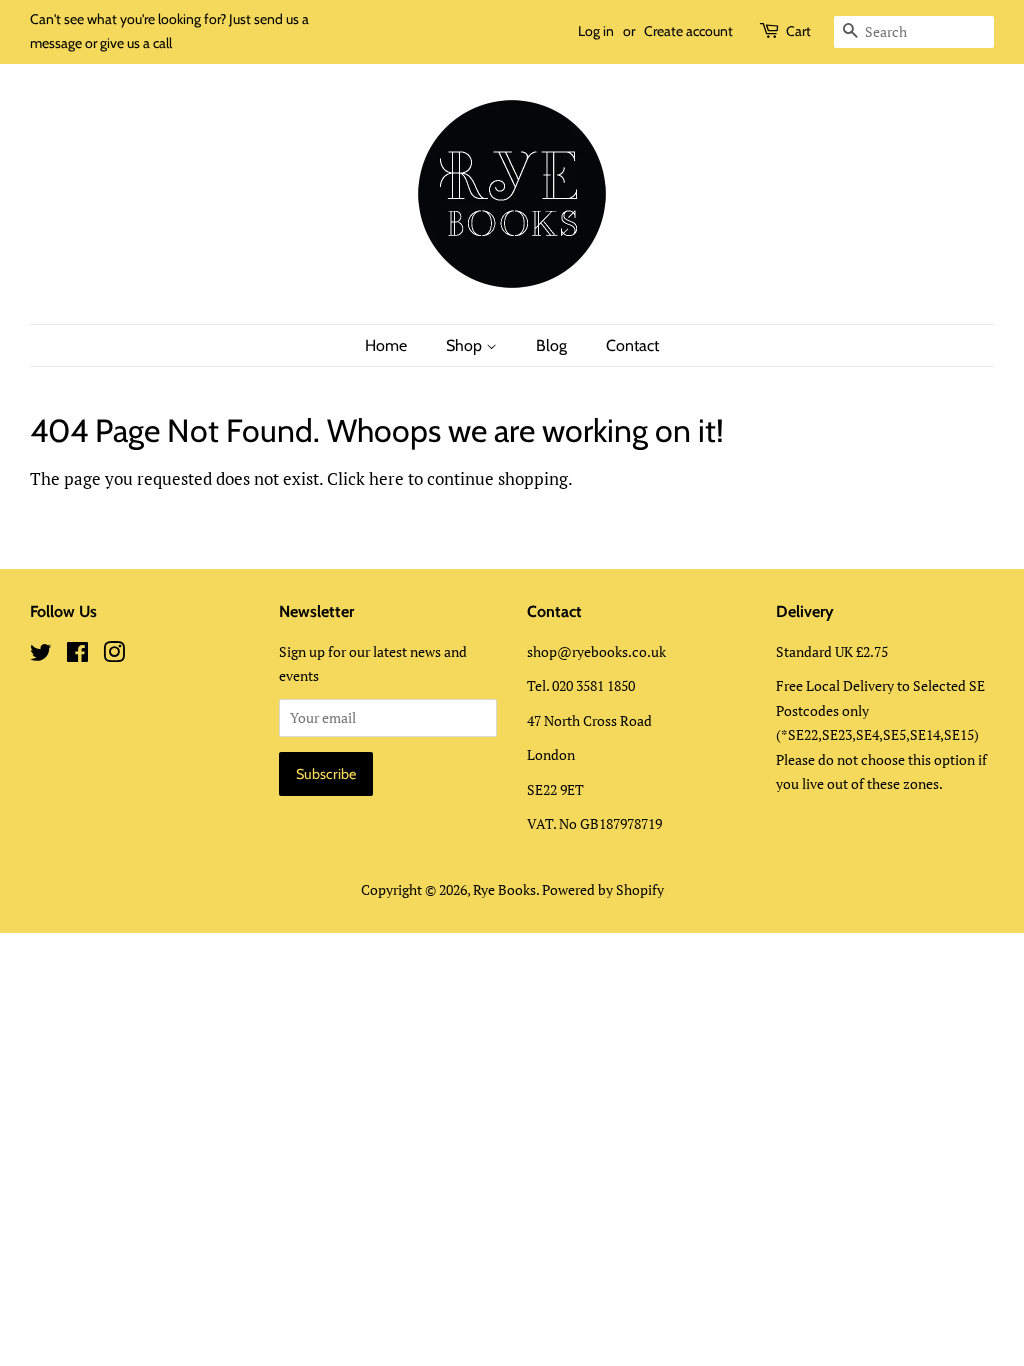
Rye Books (504, 889)
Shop (466, 345)
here (386, 478)
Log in (596, 31)
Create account (688, 31)
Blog (551, 345)
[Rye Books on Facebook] (77, 655)
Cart (798, 31)
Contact (632, 345)
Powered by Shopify (603, 889)
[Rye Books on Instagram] (114, 655)
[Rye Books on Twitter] (41, 655)
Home (386, 345)
